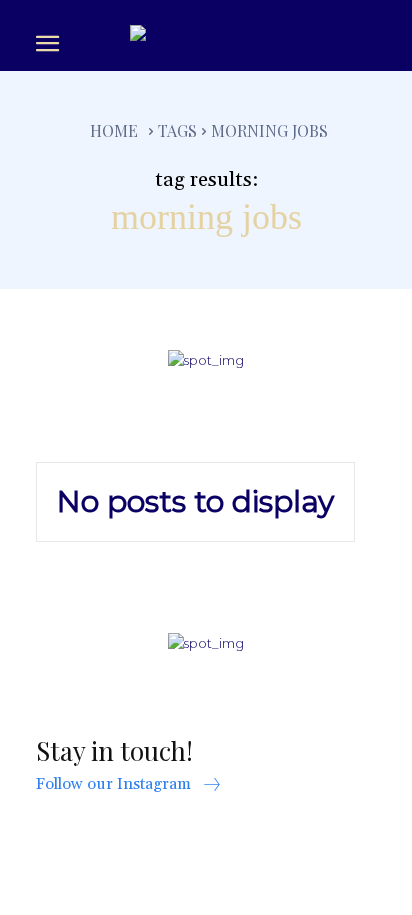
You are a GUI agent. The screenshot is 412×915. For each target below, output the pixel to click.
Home (114, 130)
